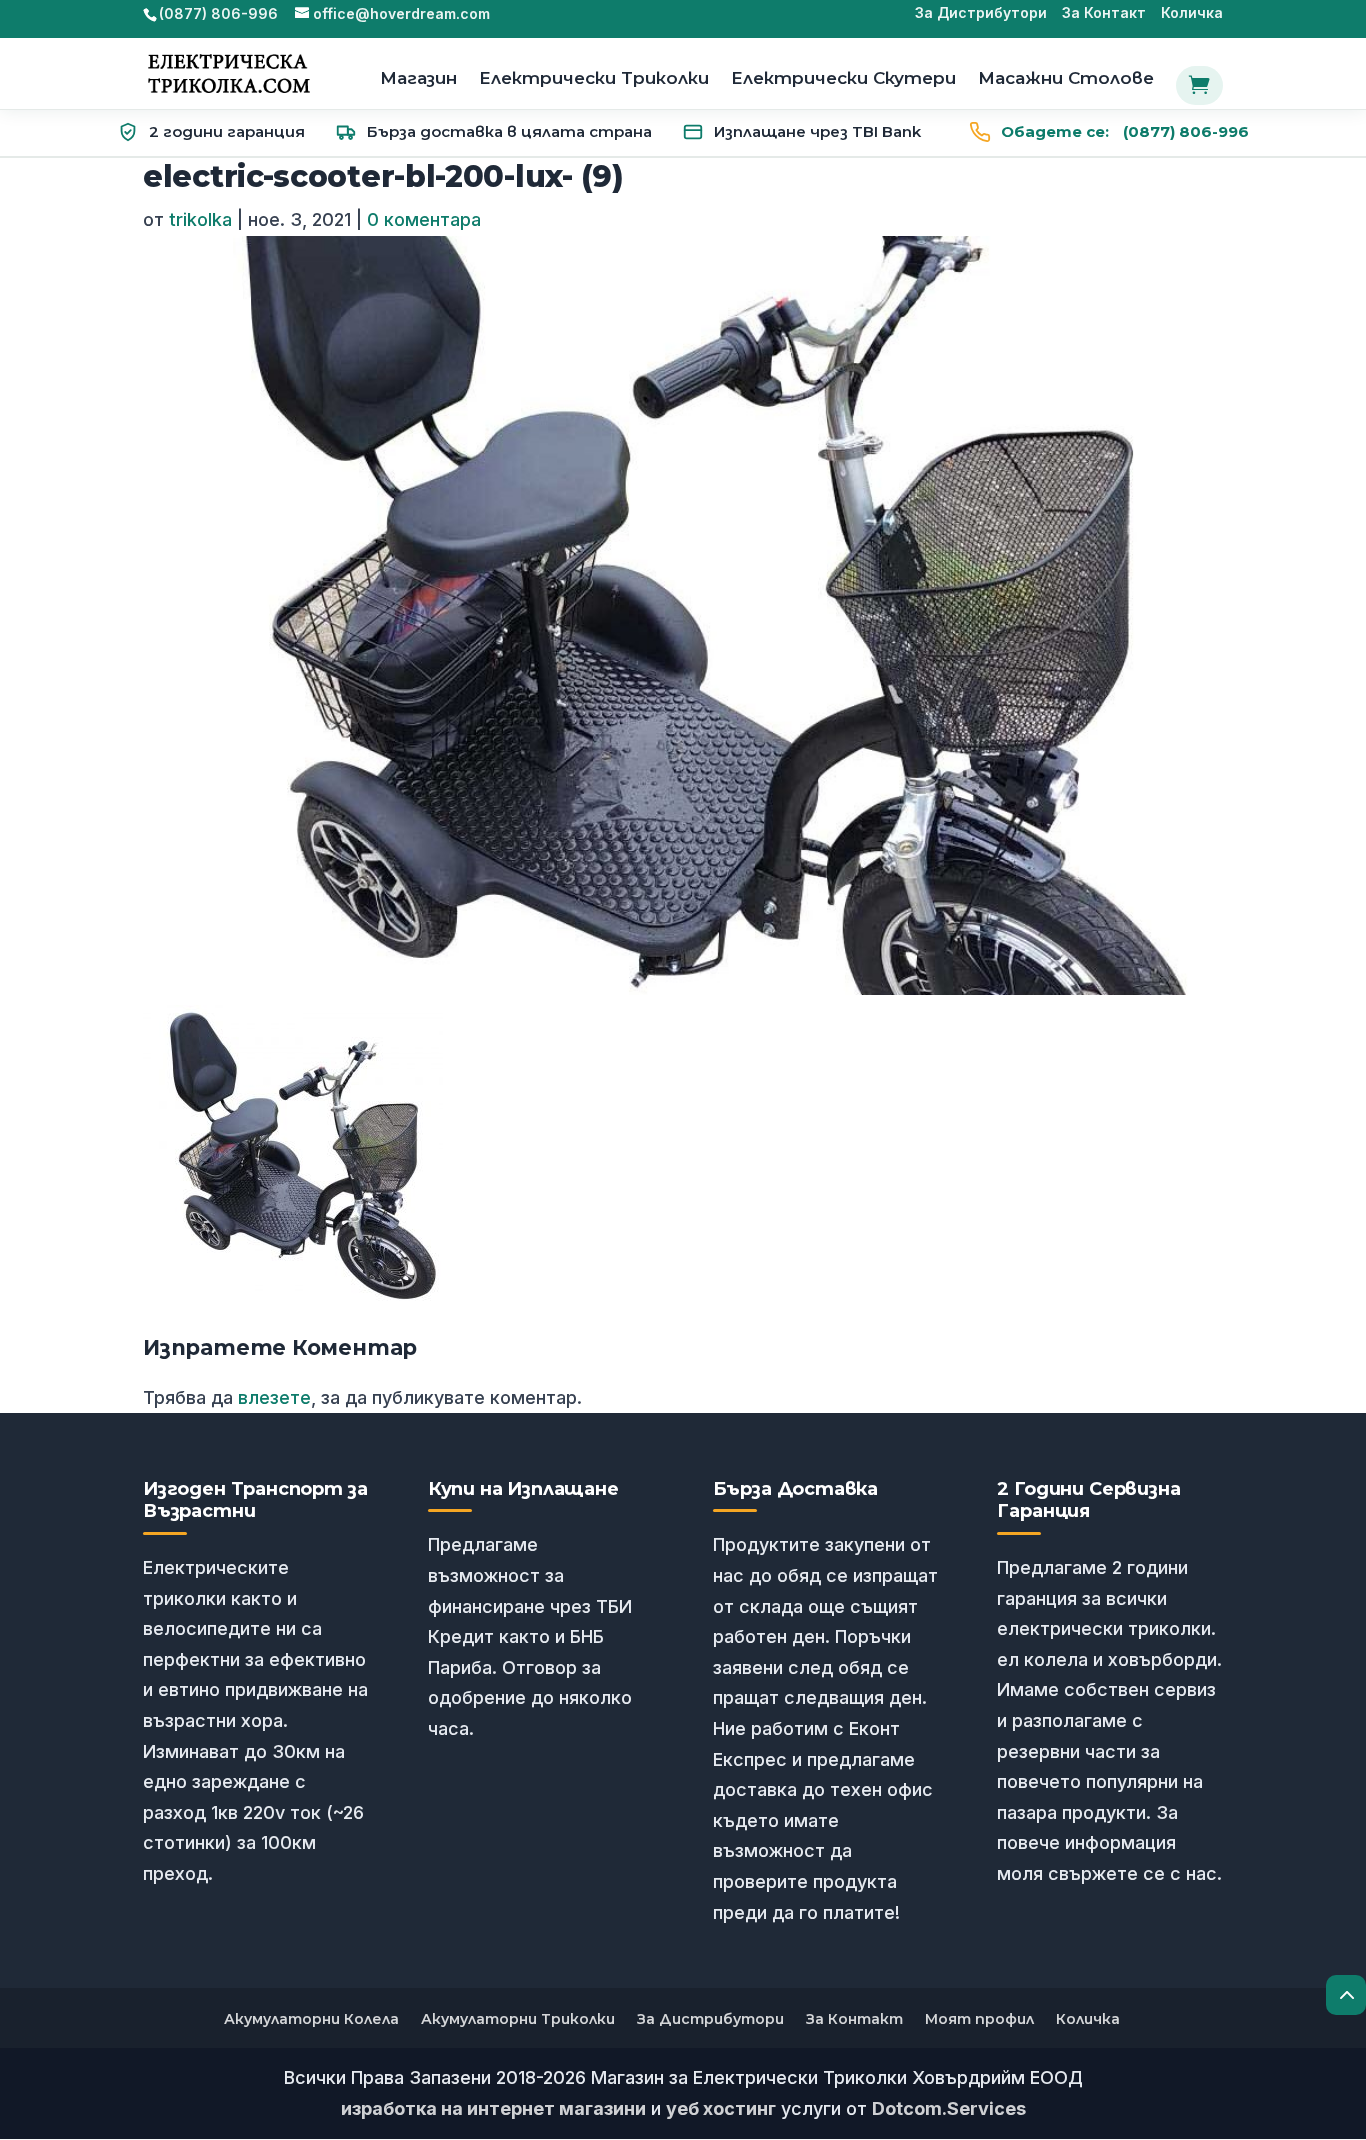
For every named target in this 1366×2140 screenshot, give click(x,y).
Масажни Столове (1066, 79)
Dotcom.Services (949, 2108)
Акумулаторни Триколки (518, 2019)
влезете (274, 1397)
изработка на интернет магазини (493, 2108)
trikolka (200, 219)
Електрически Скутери (843, 79)
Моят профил (979, 2019)
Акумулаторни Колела (311, 2019)
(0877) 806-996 (1125, 131)
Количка (1192, 13)
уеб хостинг (721, 2108)
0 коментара (424, 219)
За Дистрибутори (981, 13)
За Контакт (1104, 13)
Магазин (418, 79)
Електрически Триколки (594, 79)
